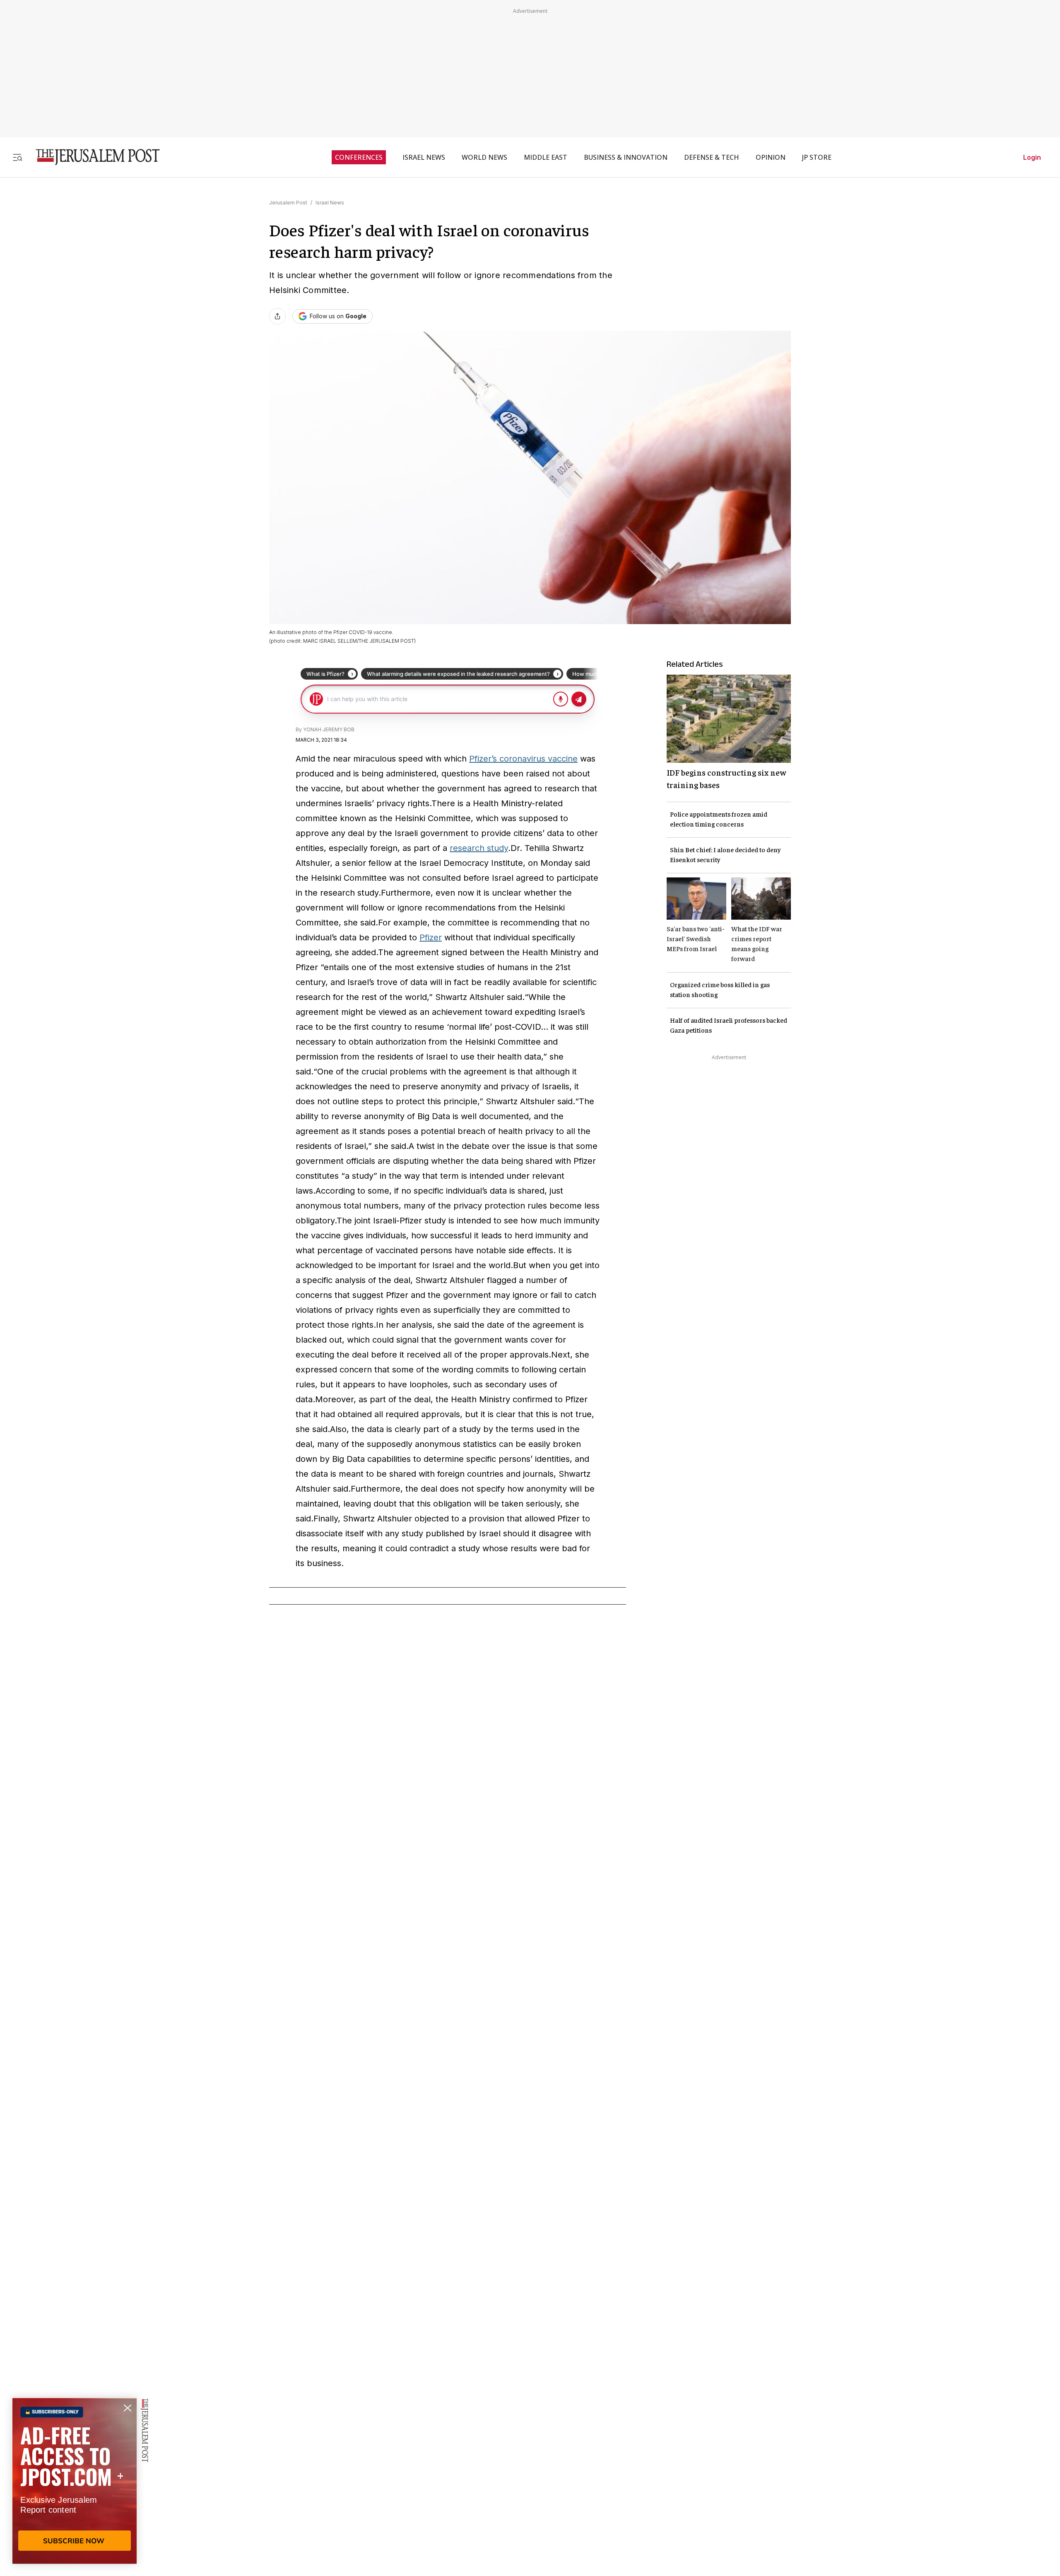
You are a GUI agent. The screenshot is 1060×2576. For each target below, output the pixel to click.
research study (479, 848)
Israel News (330, 203)
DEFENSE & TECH (712, 157)
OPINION (771, 157)
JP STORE (817, 157)
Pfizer (431, 937)
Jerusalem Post (288, 203)
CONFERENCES (359, 157)
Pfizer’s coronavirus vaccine (523, 759)
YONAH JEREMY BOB (329, 729)
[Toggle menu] (17, 157)
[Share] (277, 316)
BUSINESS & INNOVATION (626, 157)
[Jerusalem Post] (92, 157)
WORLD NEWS (484, 157)
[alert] (75, 2481)
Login (1032, 157)
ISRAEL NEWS (424, 157)
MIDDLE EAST (546, 157)
